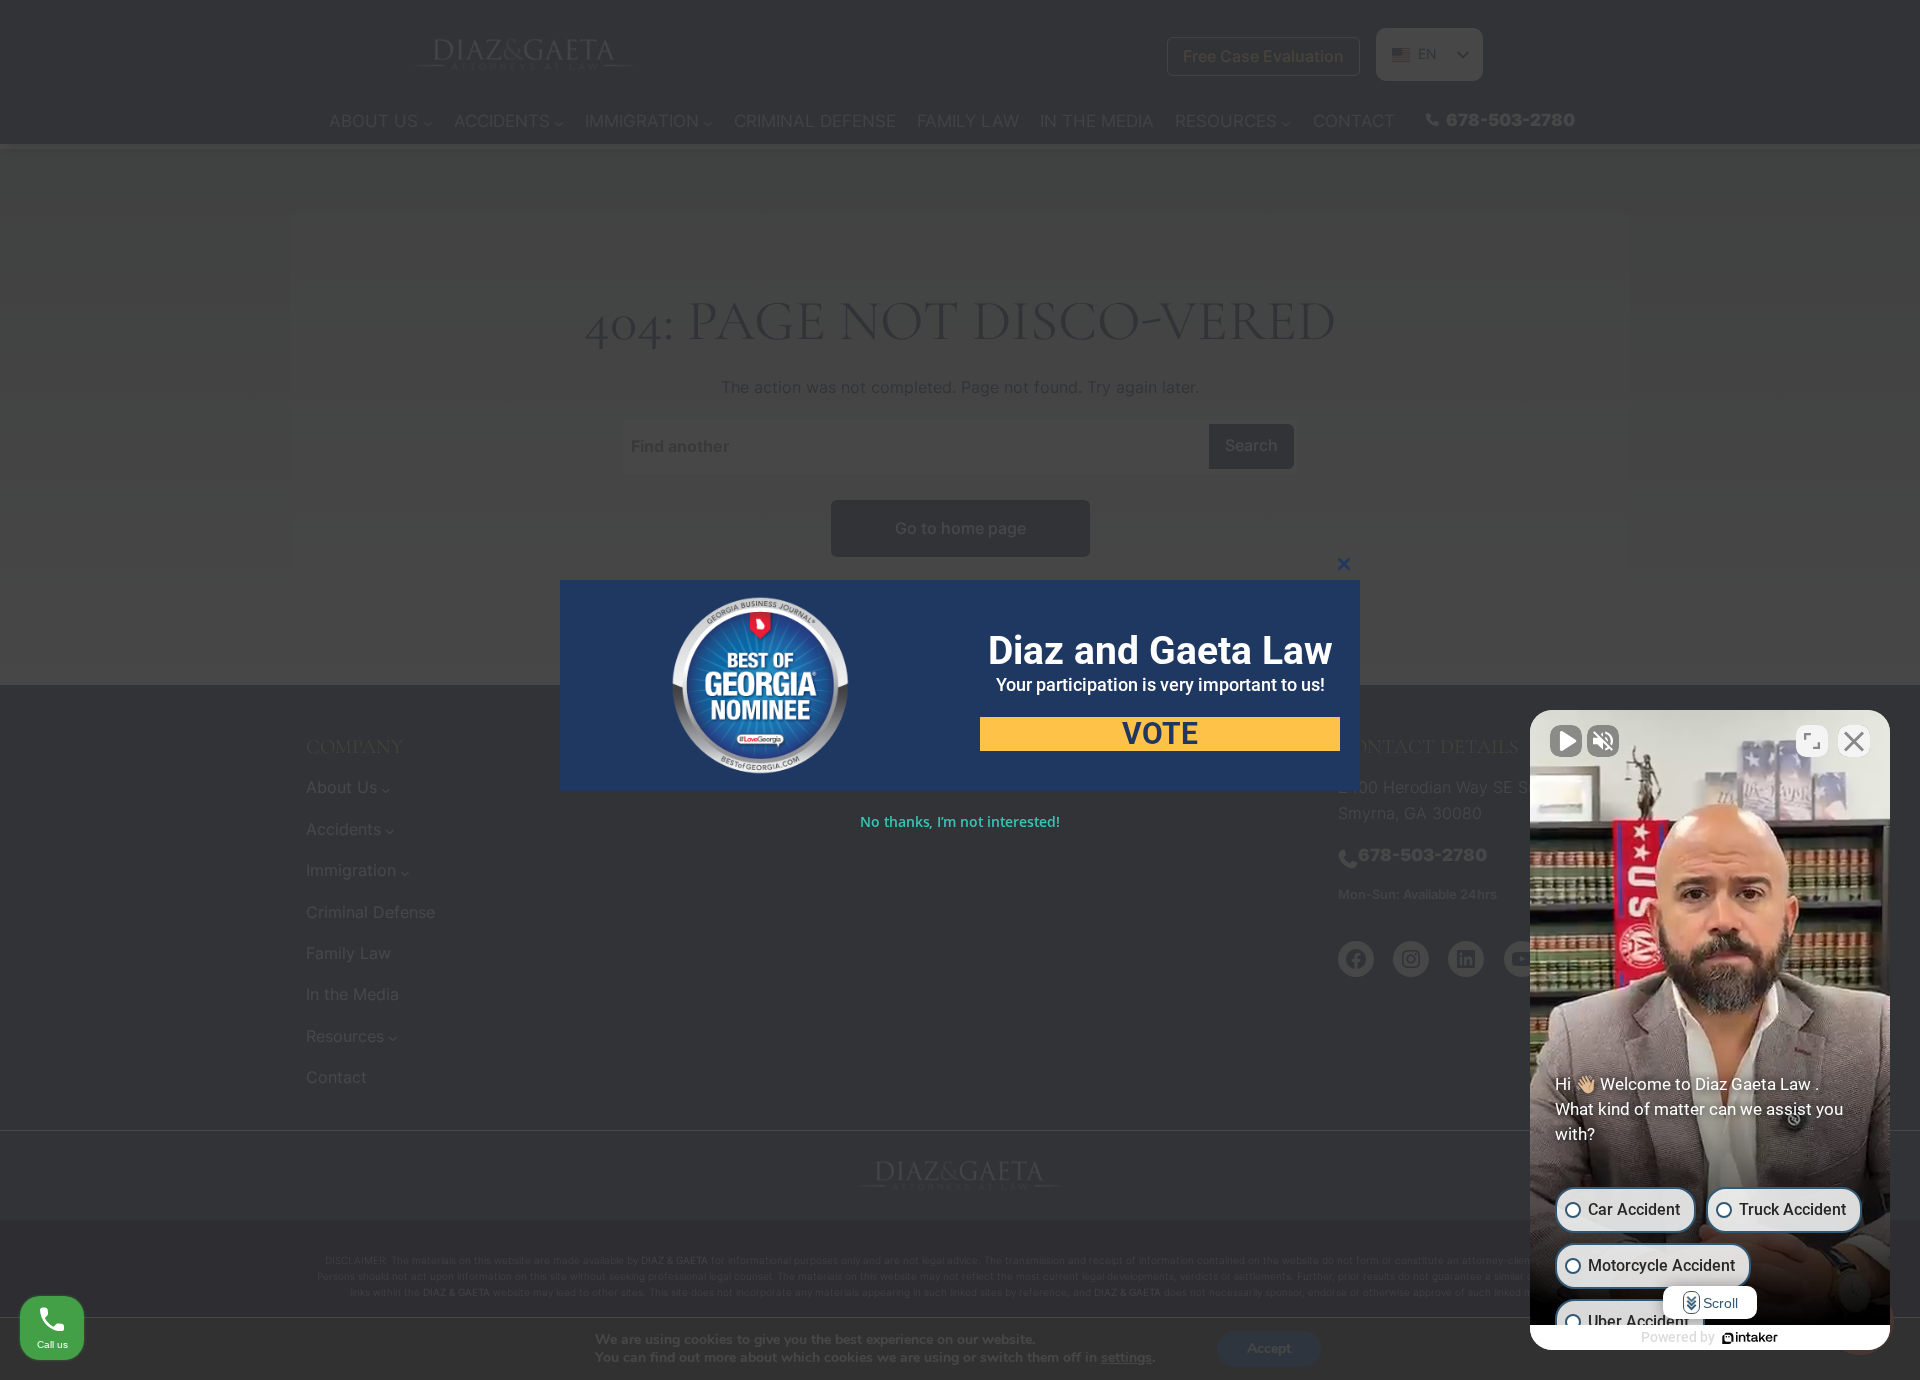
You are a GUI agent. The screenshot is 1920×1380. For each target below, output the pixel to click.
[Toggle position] (1812, 741)
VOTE (1160, 734)
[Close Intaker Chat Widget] (1854, 741)
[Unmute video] (1566, 741)
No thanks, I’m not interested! (959, 821)
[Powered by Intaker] (1750, 1338)
